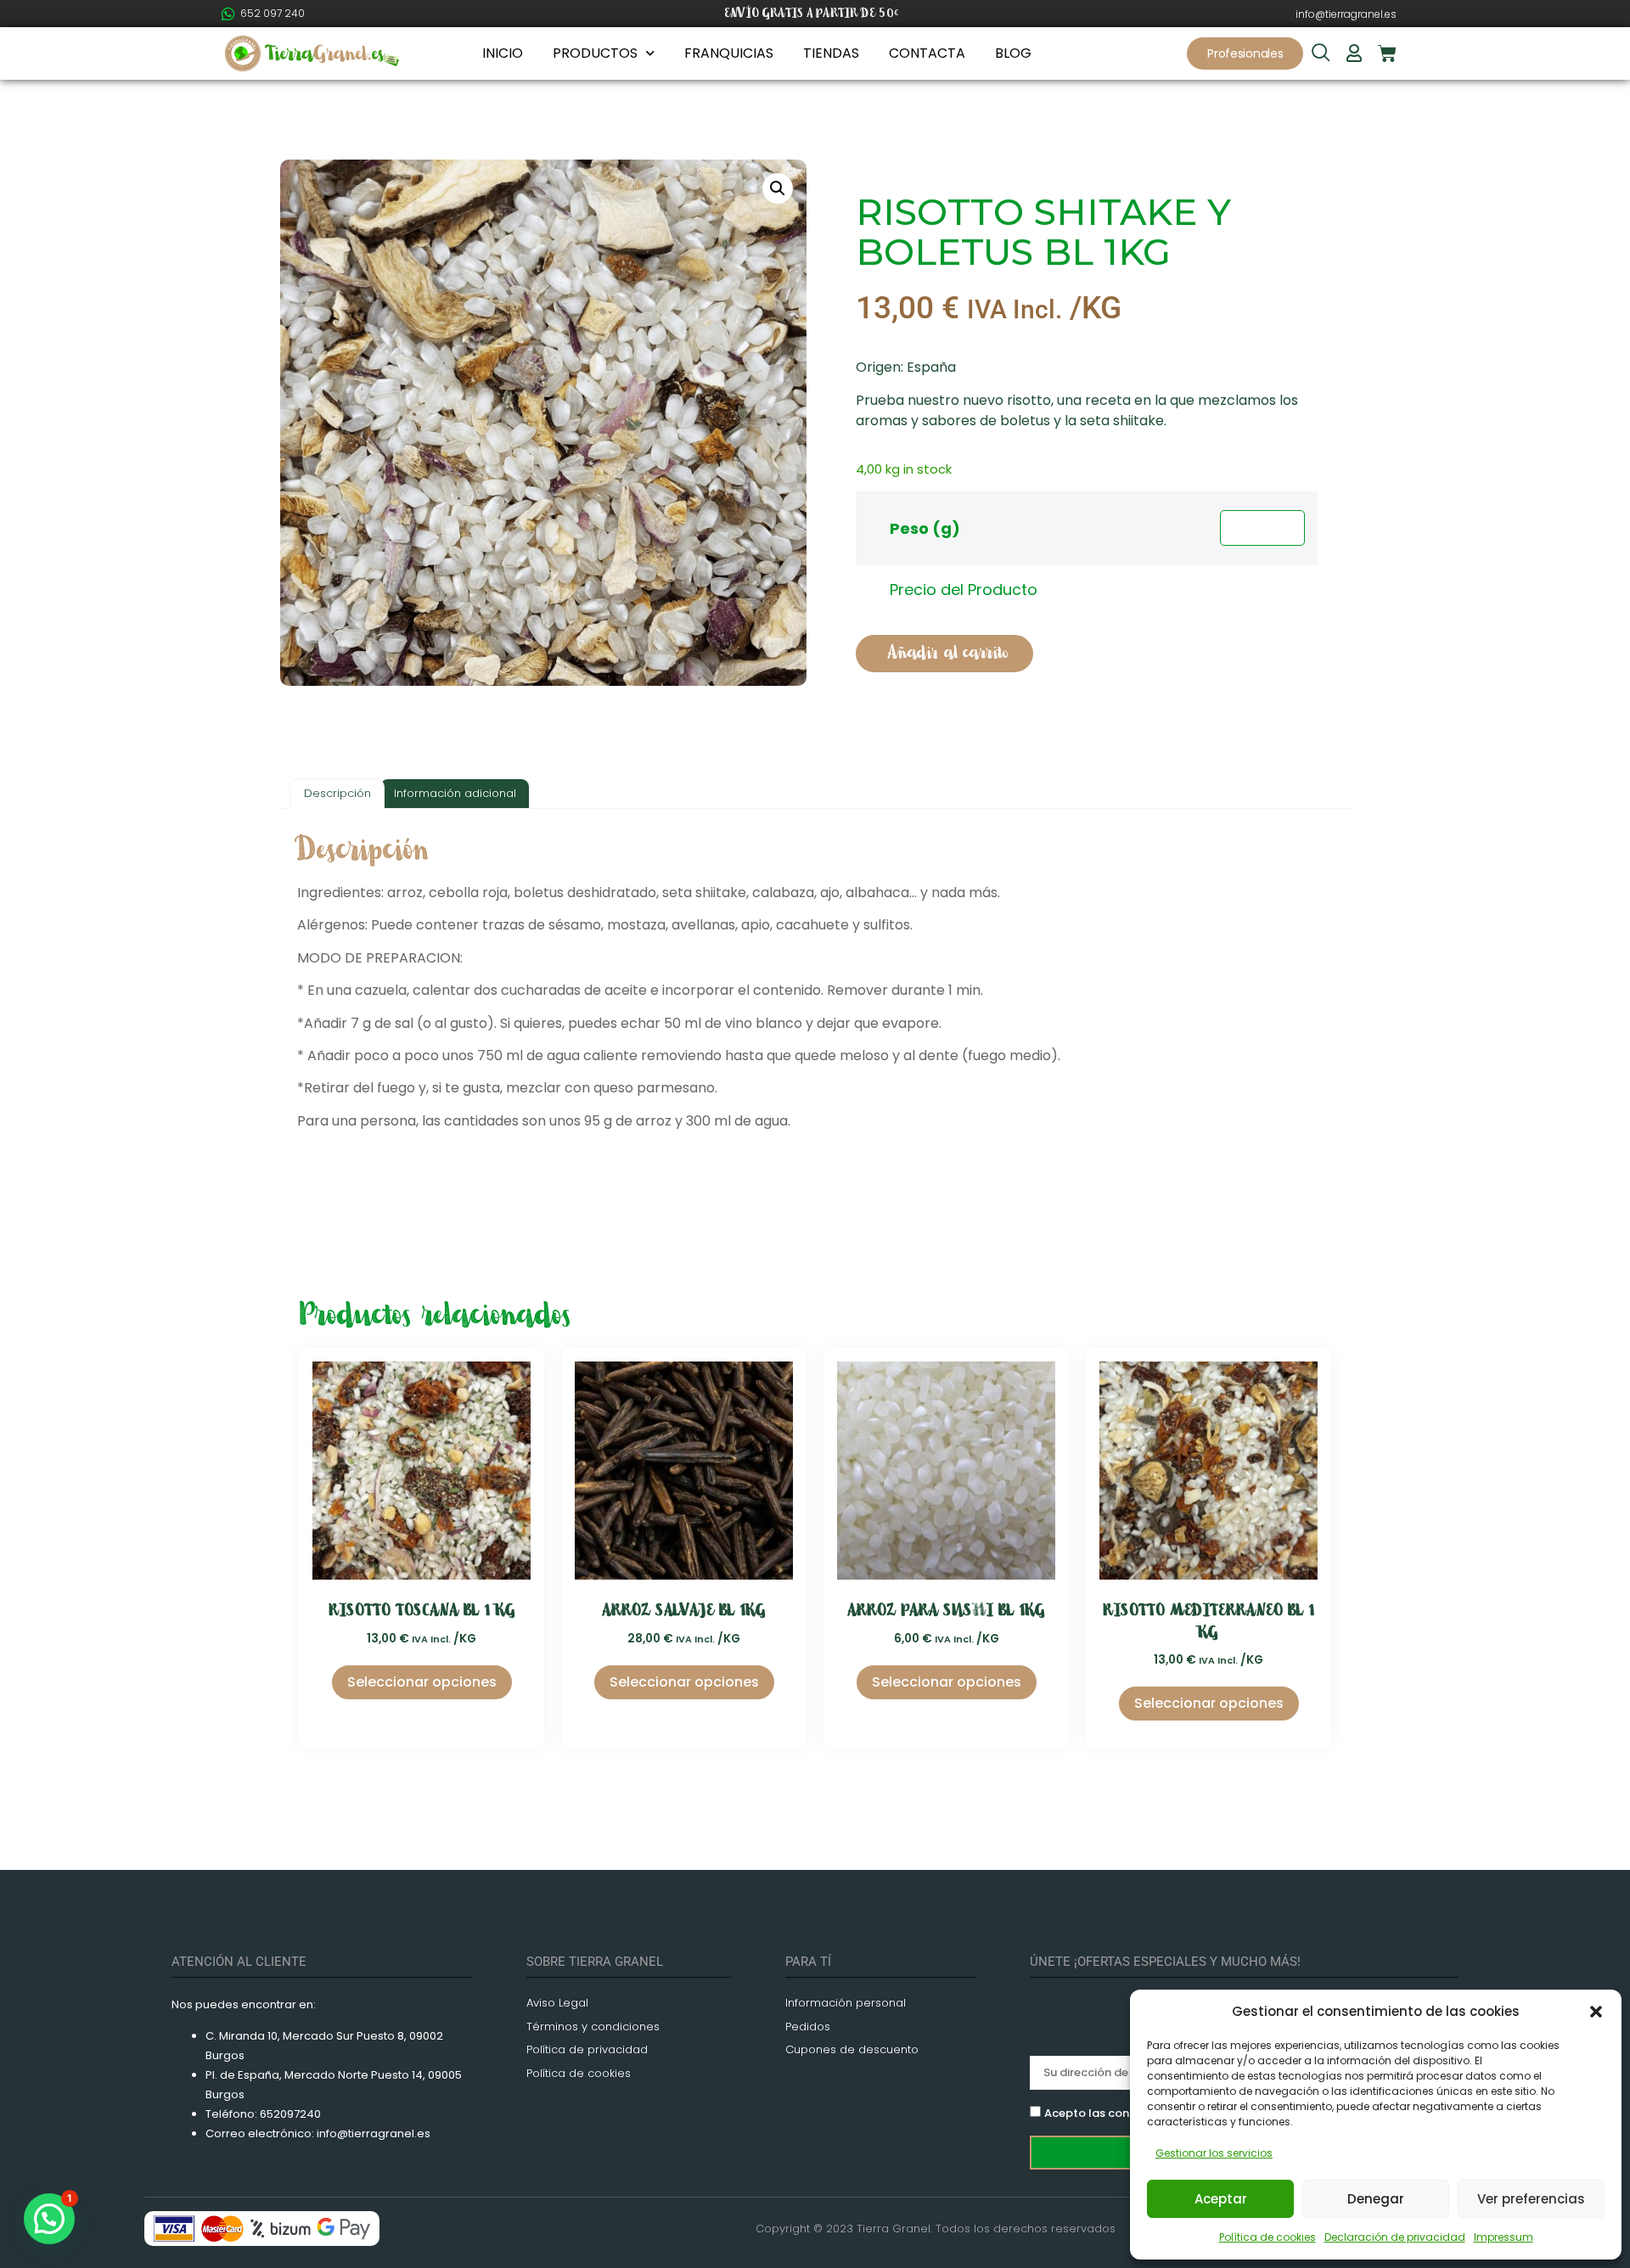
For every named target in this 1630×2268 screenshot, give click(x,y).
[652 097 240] (228, 14)
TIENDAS (831, 53)
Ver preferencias (1531, 2199)
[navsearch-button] (1321, 54)
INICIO (503, 53)
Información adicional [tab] (455, 793)
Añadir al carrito (947, 653)
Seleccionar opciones (422, 1682)
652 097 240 (273, 13)
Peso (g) (925, 528)
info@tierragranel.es (1346, 14)
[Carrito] (1387, 53)
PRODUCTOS (595, 53)
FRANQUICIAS (729, 53)
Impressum (1504, 2237)
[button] (1596, 2012)
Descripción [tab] (337, 793)
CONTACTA (927, 53)
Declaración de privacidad (1395, 2237)
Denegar (1376, 2199)
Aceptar (1221, 2199)
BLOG (1013, 53)
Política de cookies (1267, 2237)
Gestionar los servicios (1214, 2153)
